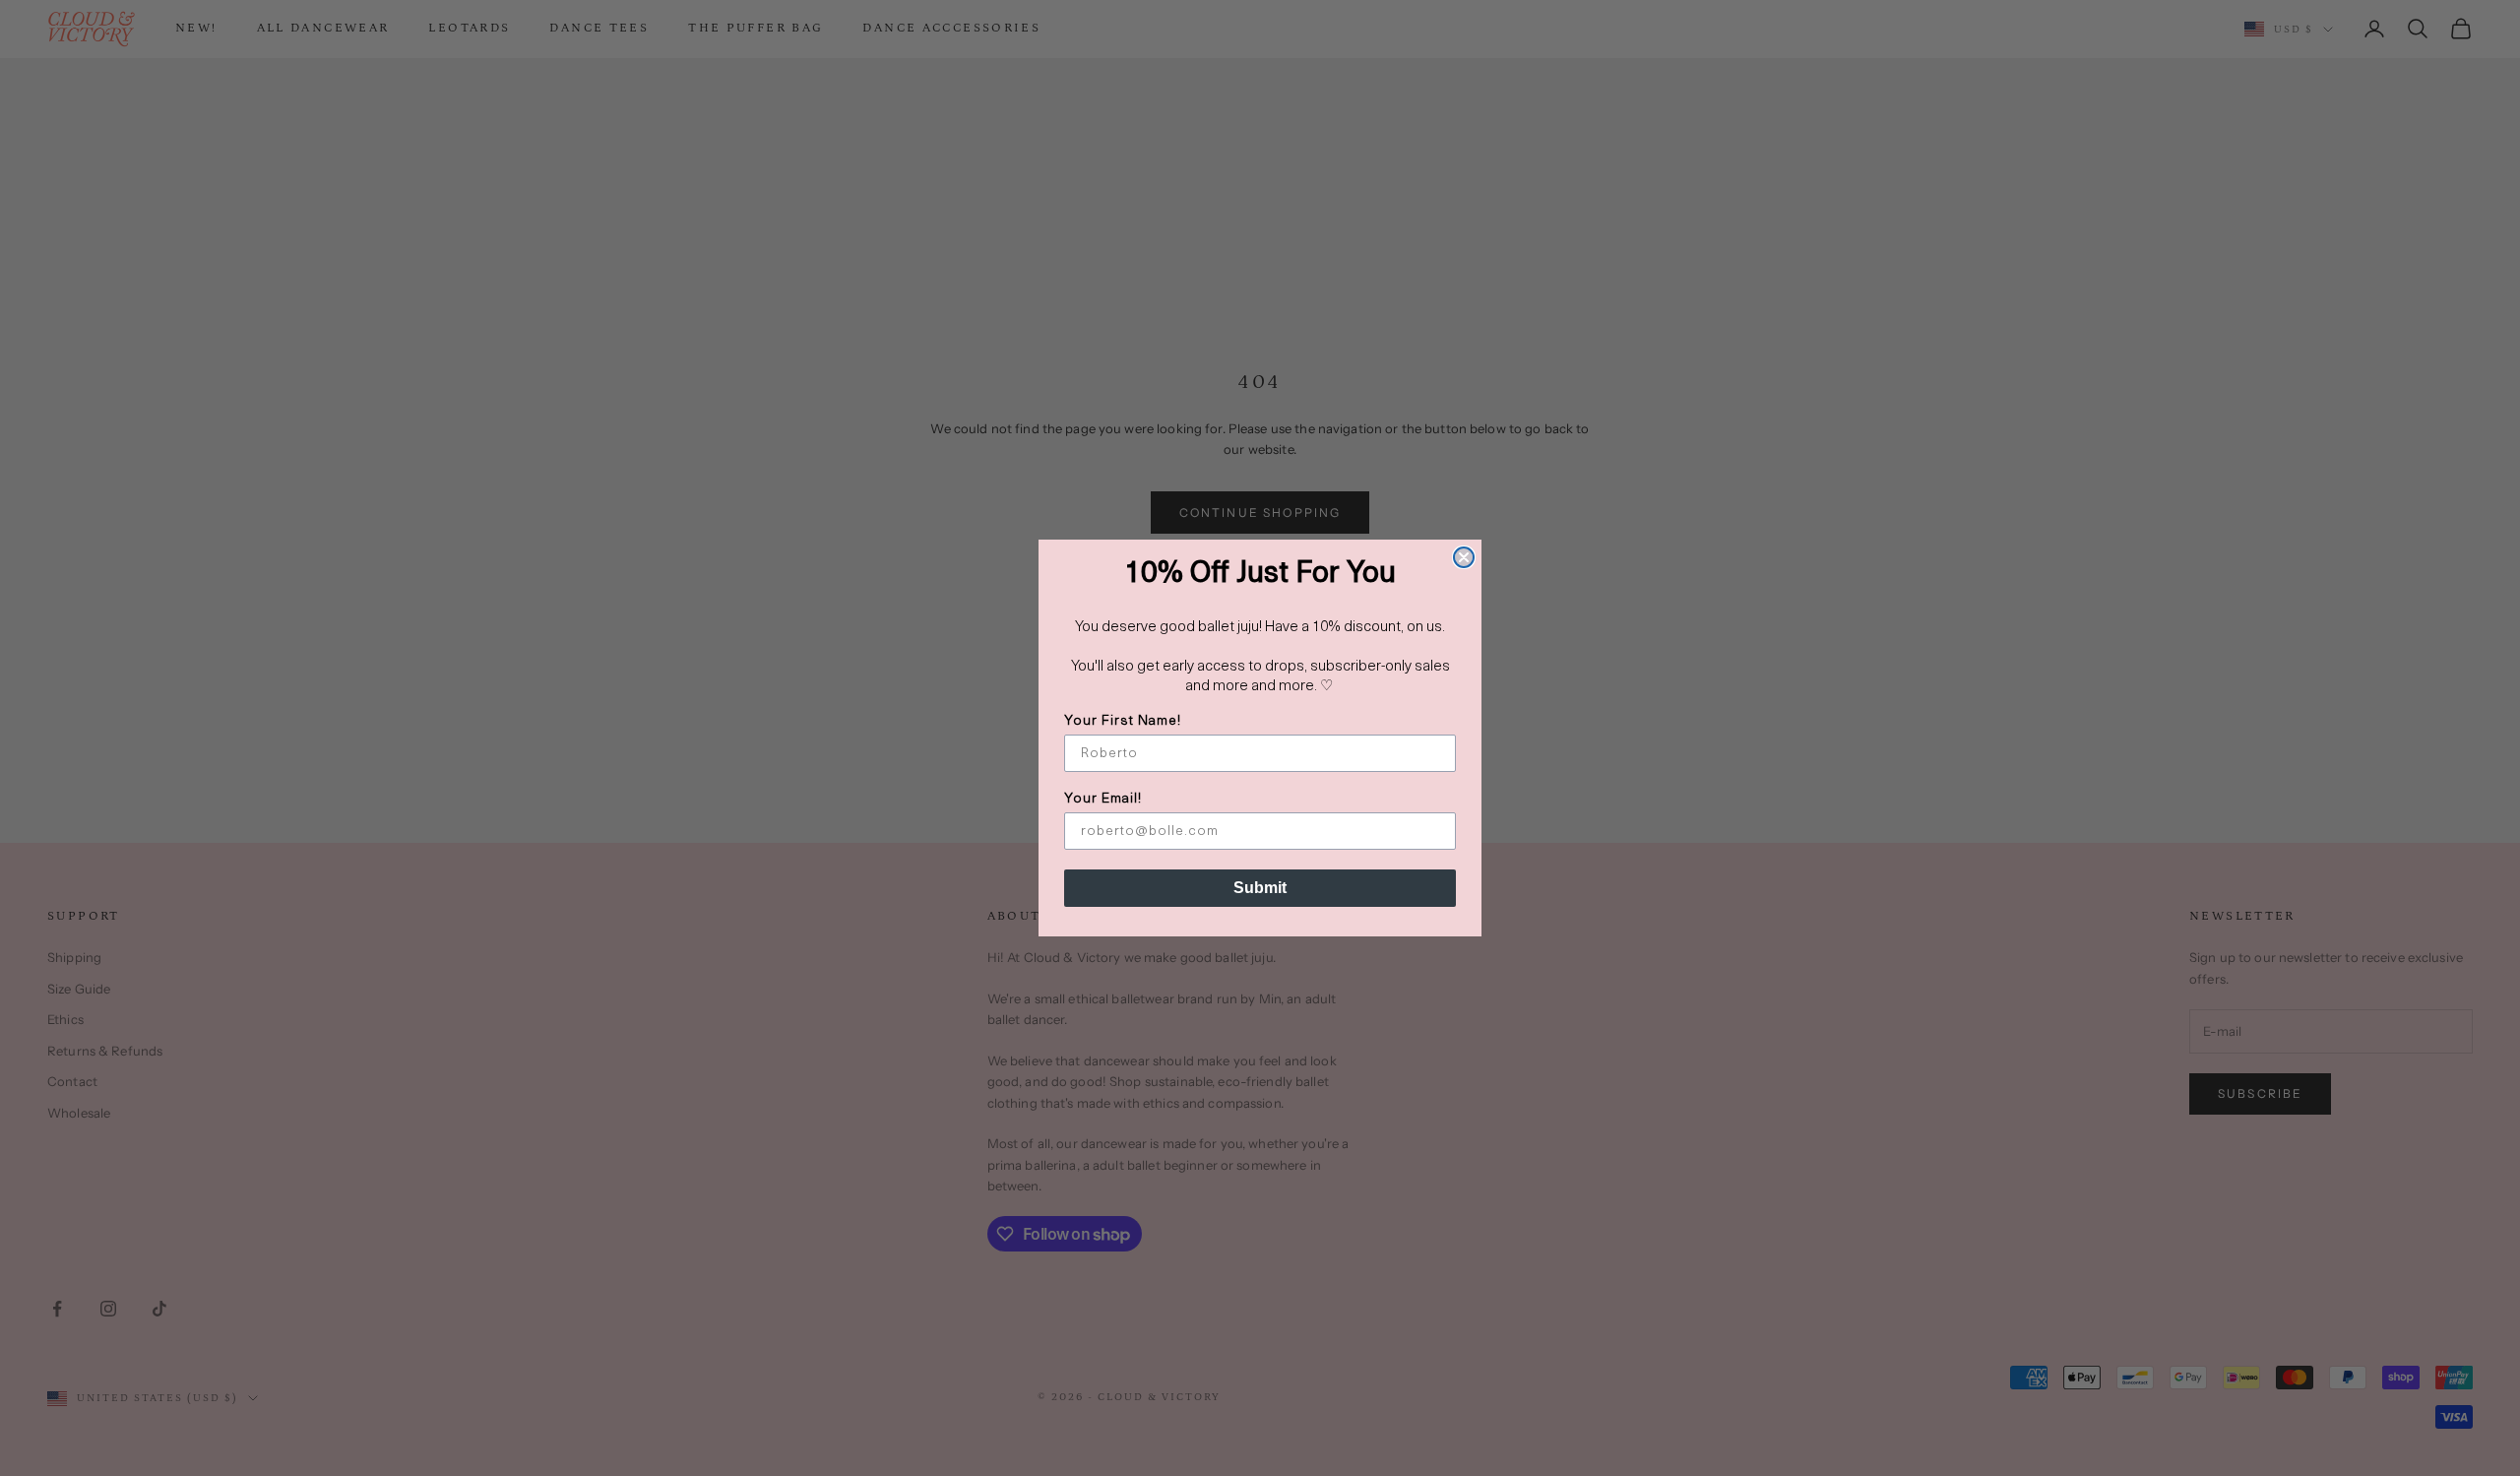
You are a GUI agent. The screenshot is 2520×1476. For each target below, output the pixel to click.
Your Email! (1103, 799)
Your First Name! (1123, 721)
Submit (1260, 888)
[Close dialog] (1464, 557)
